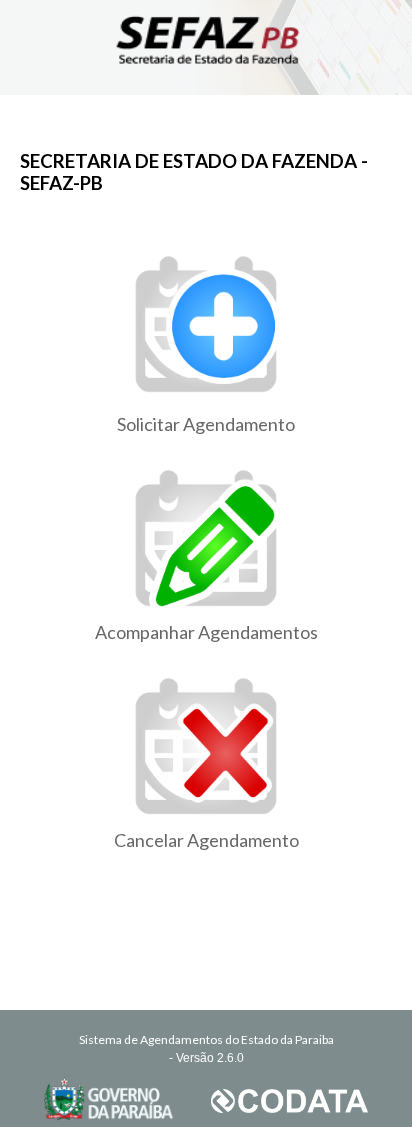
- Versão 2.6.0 (206, 1058)
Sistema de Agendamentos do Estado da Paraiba (206, 1039)
